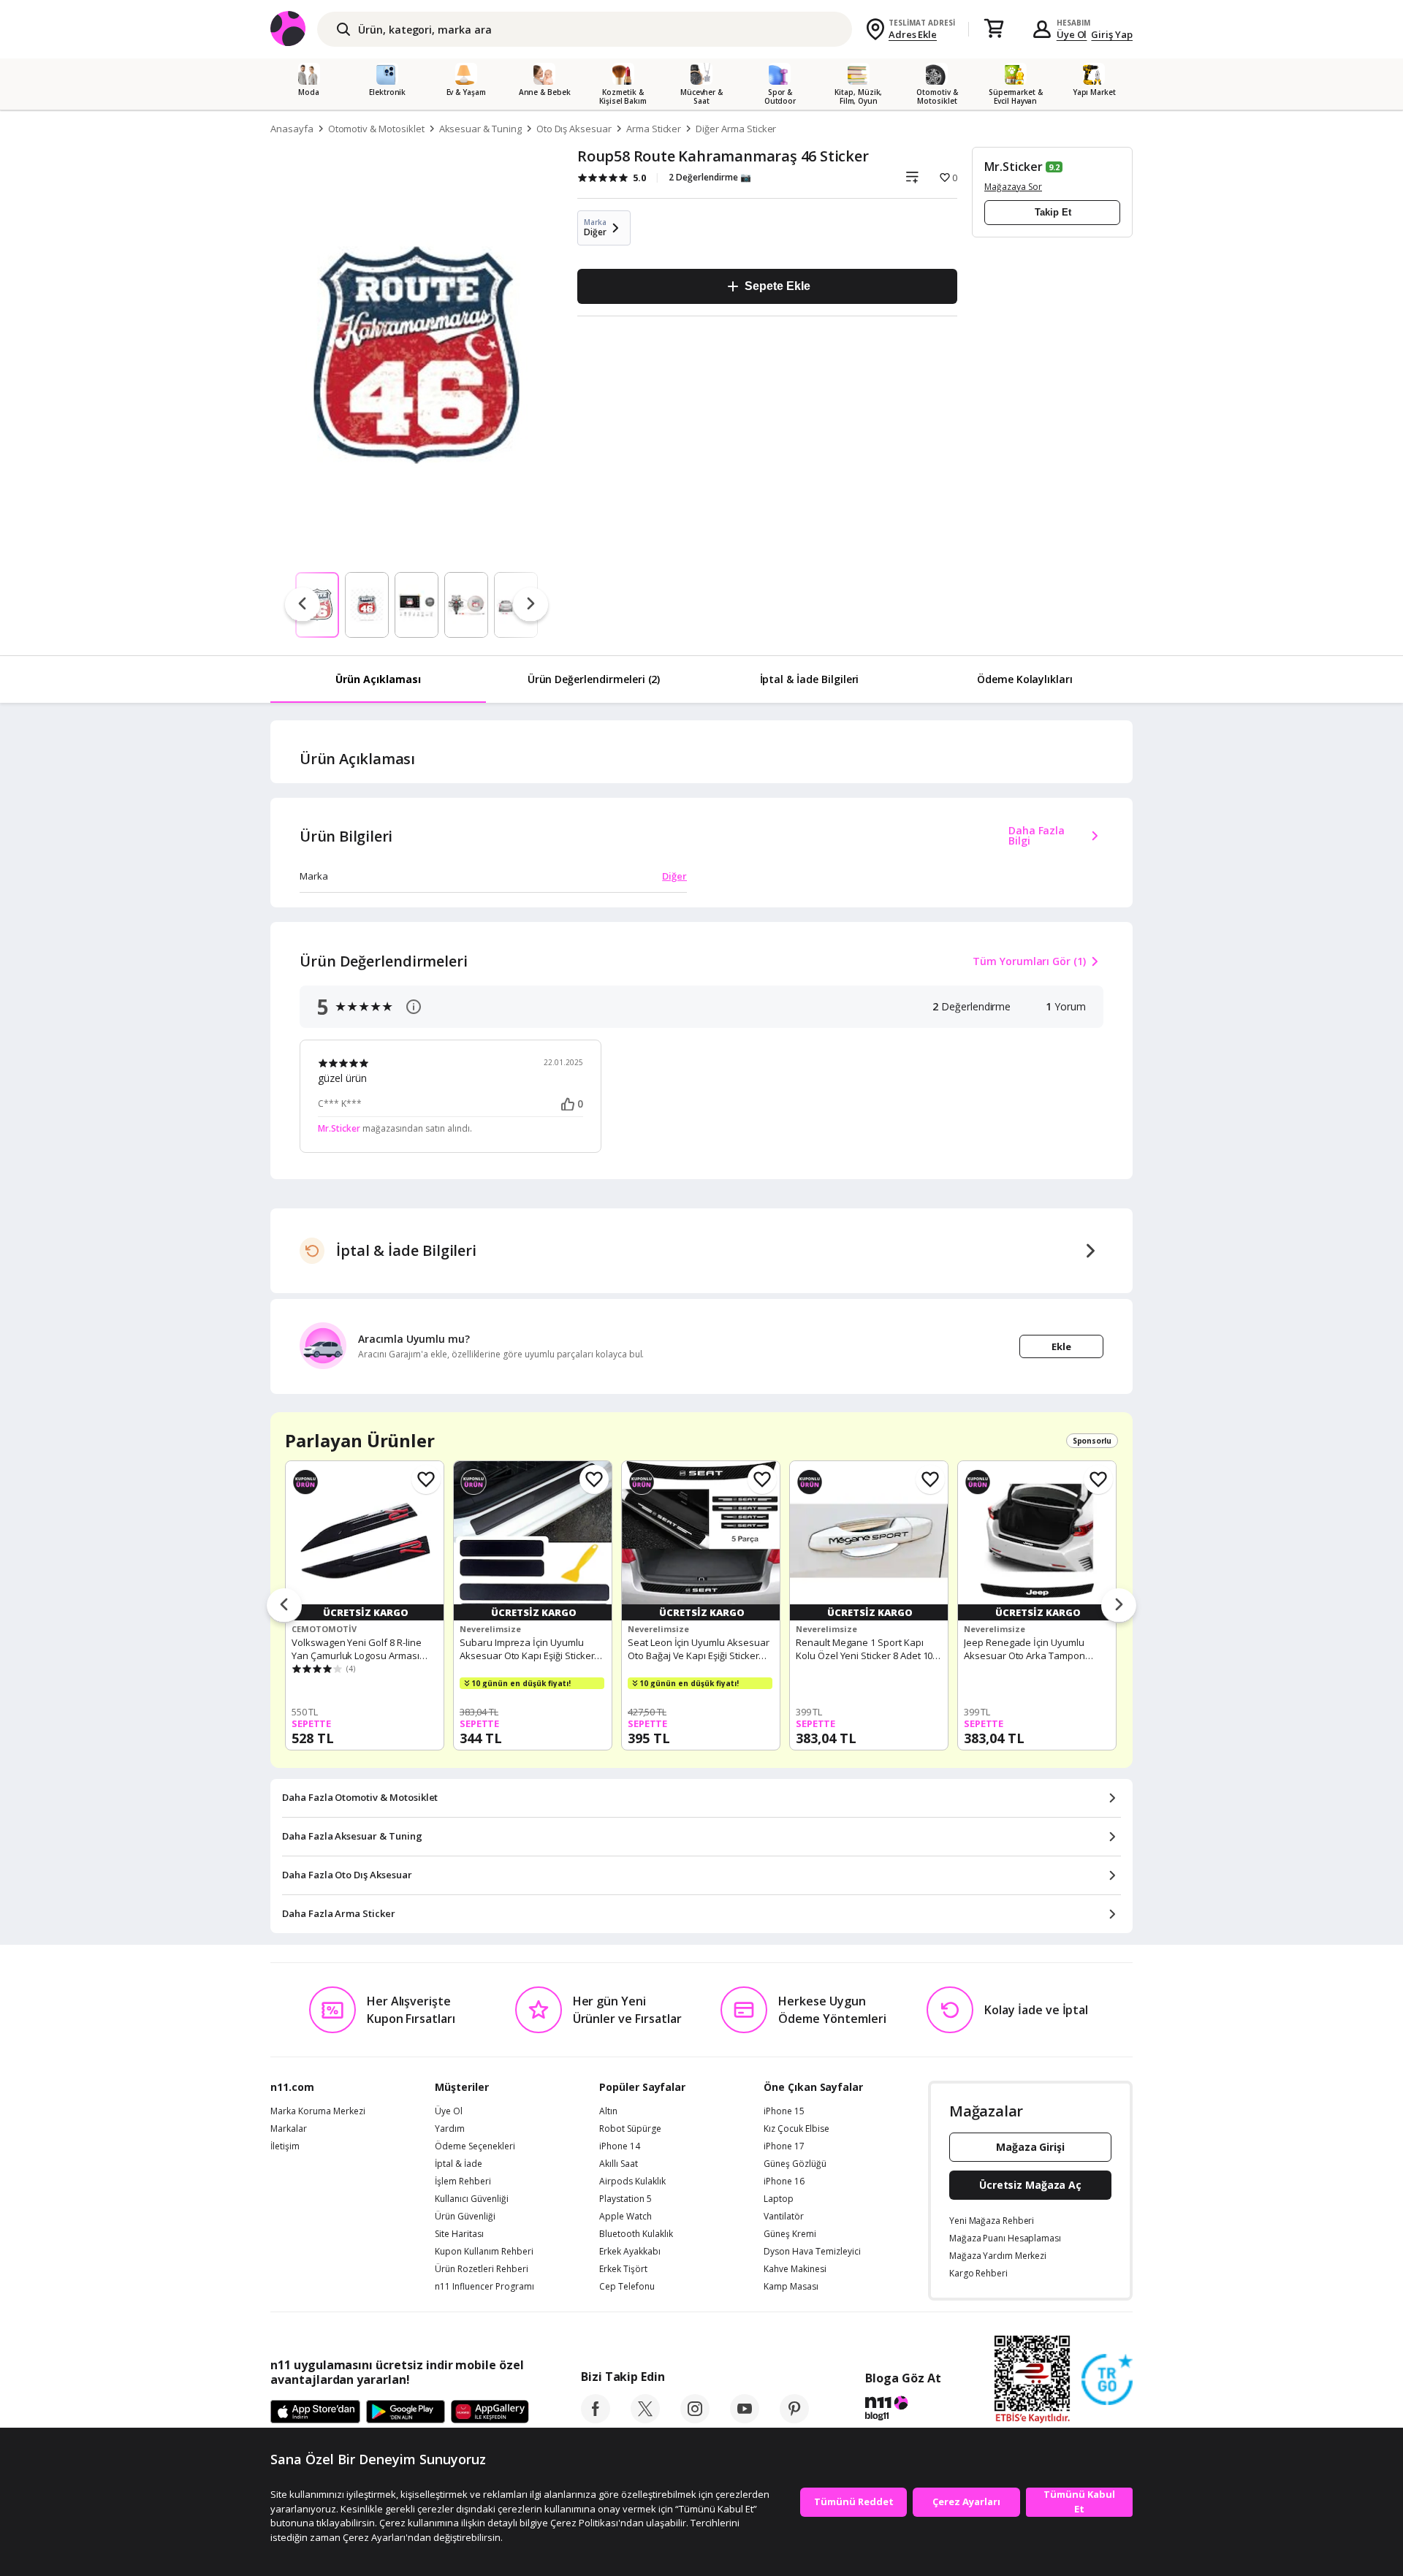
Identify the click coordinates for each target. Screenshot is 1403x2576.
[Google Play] (406, 2412)
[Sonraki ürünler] (1119, 1606)
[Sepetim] (994, 29)
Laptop (779, 2199)
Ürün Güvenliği (465, 2217)
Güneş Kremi (790, 2234)
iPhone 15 (784, 2111)
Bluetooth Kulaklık (636, 2234)
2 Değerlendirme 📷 (710, 177)
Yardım (450, 2129)
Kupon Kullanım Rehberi (484, 2252)
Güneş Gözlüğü (795, 2164)
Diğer (674, 876)
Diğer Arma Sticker (736, 129)
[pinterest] (794, 2419)
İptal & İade (459, 2164)
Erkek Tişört (623, 2269)
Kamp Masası (791, 2287)
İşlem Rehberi (463, 2181)
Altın (608, 2111)
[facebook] (596, 2419)
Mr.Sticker (1014, 167)
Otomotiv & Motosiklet (376, 129)
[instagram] (695, 2419)
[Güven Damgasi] (1107, 2380)
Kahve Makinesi (795, 2269)
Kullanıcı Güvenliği (472, 2199)
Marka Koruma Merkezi (318, 2111)
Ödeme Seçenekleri (475, 2146)
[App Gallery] (490, 2412)
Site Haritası (459, 2234)
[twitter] (645, 2419)
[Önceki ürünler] (284, 1606)
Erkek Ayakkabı (630, 2252)
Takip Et (1053, 212)
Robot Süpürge (630, 2129)
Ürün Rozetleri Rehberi (482, 2269)
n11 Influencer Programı (484, 2287)
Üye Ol (1072, 34)
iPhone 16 (784, 2181)
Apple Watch (626, 2217)
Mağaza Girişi (1030, 2147)
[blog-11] (903, 2410)
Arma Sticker (654, 129)
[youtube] (745, 2419)
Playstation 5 (626, 2199)
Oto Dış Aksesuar (574, 129)
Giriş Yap (1112, 34)
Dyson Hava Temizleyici (812, 2252)
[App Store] (315, 2412)
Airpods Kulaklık (632, 2181)
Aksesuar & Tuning (480, 129)
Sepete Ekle (777, 286)
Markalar (289, 2129)
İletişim (285, 2146)
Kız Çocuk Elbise (796, 2129)
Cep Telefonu (627, 2287)
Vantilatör (784, 2217)
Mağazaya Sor (1013, 187)
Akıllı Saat (619, 2164)
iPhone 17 (784, 2146)
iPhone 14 (620, 2146)
